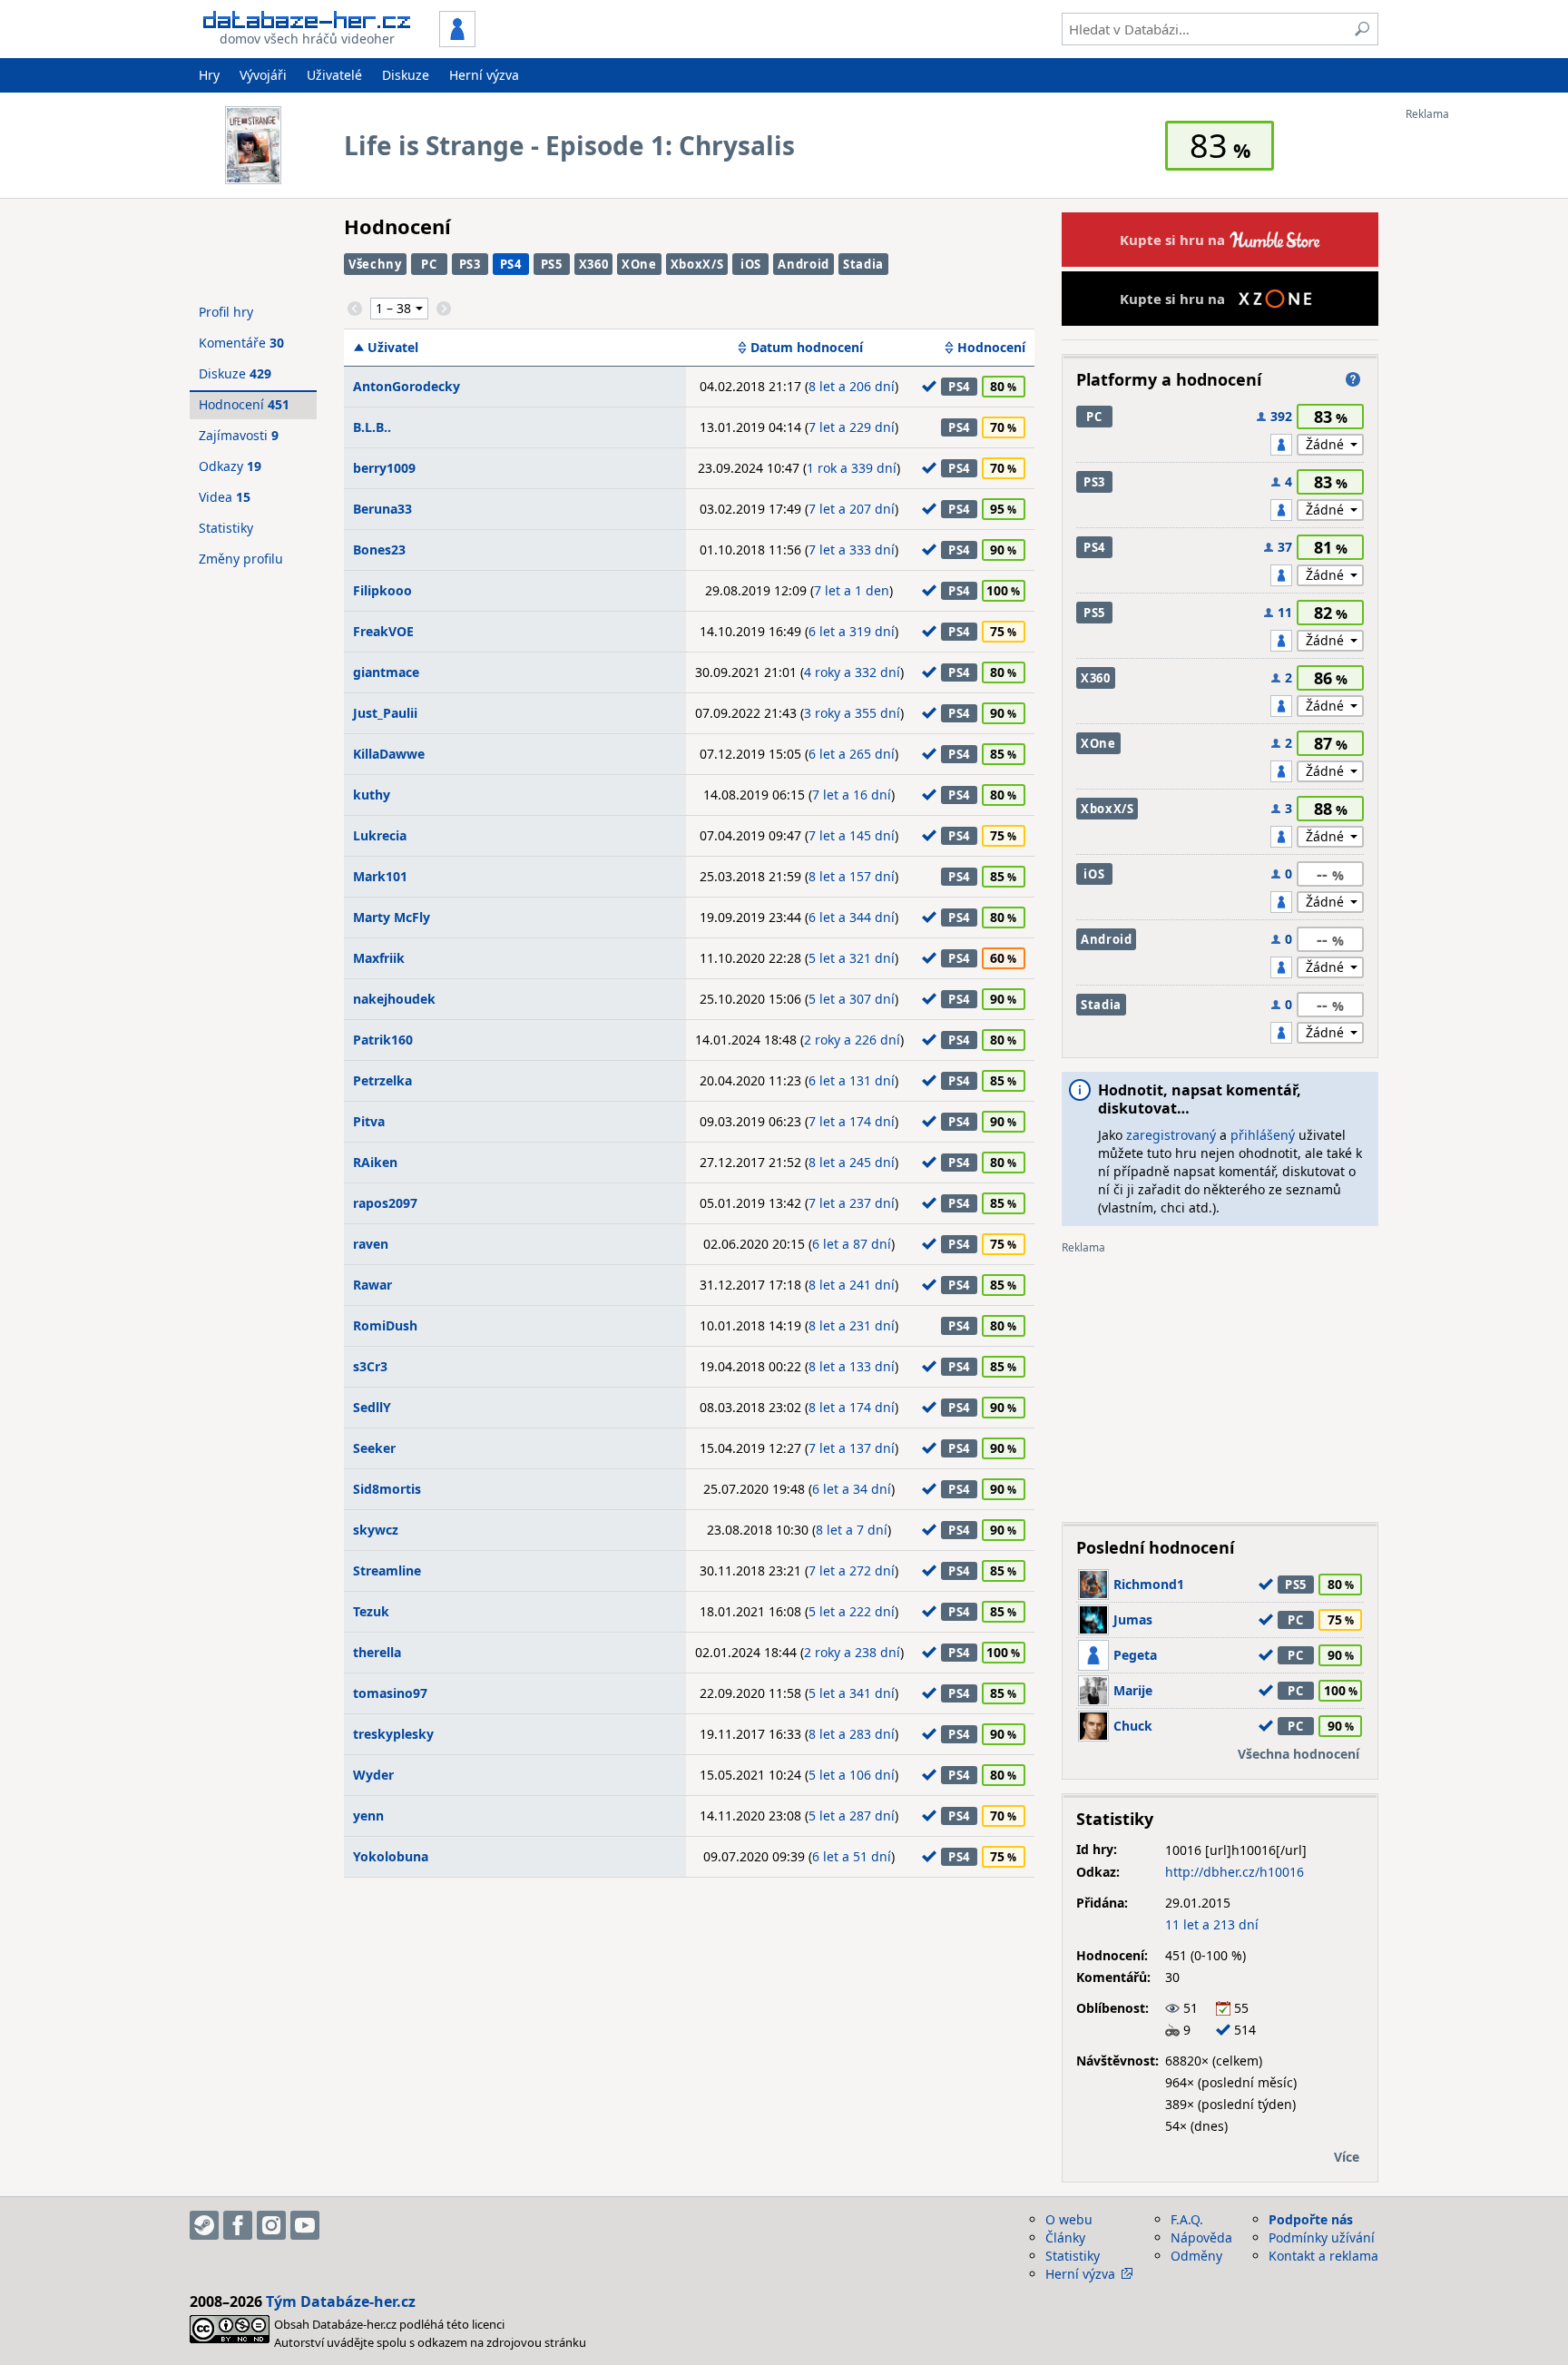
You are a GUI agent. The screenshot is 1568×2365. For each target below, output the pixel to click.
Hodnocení (991, 348)
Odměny (1196, 2256)
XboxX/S (697, 264)
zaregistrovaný (1171, 1135)
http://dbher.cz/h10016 (1235, 1872)
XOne (639, 264)
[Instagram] (271, 2225)
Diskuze (406, 75)
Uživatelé (334, 75)
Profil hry (226, 312)
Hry (209, 75)
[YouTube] (305, 2225)
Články (1065, 2237)
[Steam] (204, 2225)
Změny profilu (241, 559)
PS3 (470, 264)
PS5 (552, 264)
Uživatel (393, 348)
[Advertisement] (1478, 393)
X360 (594, 264)
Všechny (375, 264)
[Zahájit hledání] (1362, 29)
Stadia (863, 264)
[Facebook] (238, 2225)
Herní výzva (484, 75)
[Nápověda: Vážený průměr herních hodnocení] (1353, 379)
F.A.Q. (1187, 2219)
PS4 (511, 264)
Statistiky (226, 528)
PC (429, 264)
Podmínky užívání (1322, 2237)
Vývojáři (263, 75)
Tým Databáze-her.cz (341, 2301)
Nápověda (1201, 2237)
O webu (1069, 2219)
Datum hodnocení (807, 348)
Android (804, 264)
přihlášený (1263, 1135)
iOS (751, 264)
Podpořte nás (1311, 2219)
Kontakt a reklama (1323, 2256)
